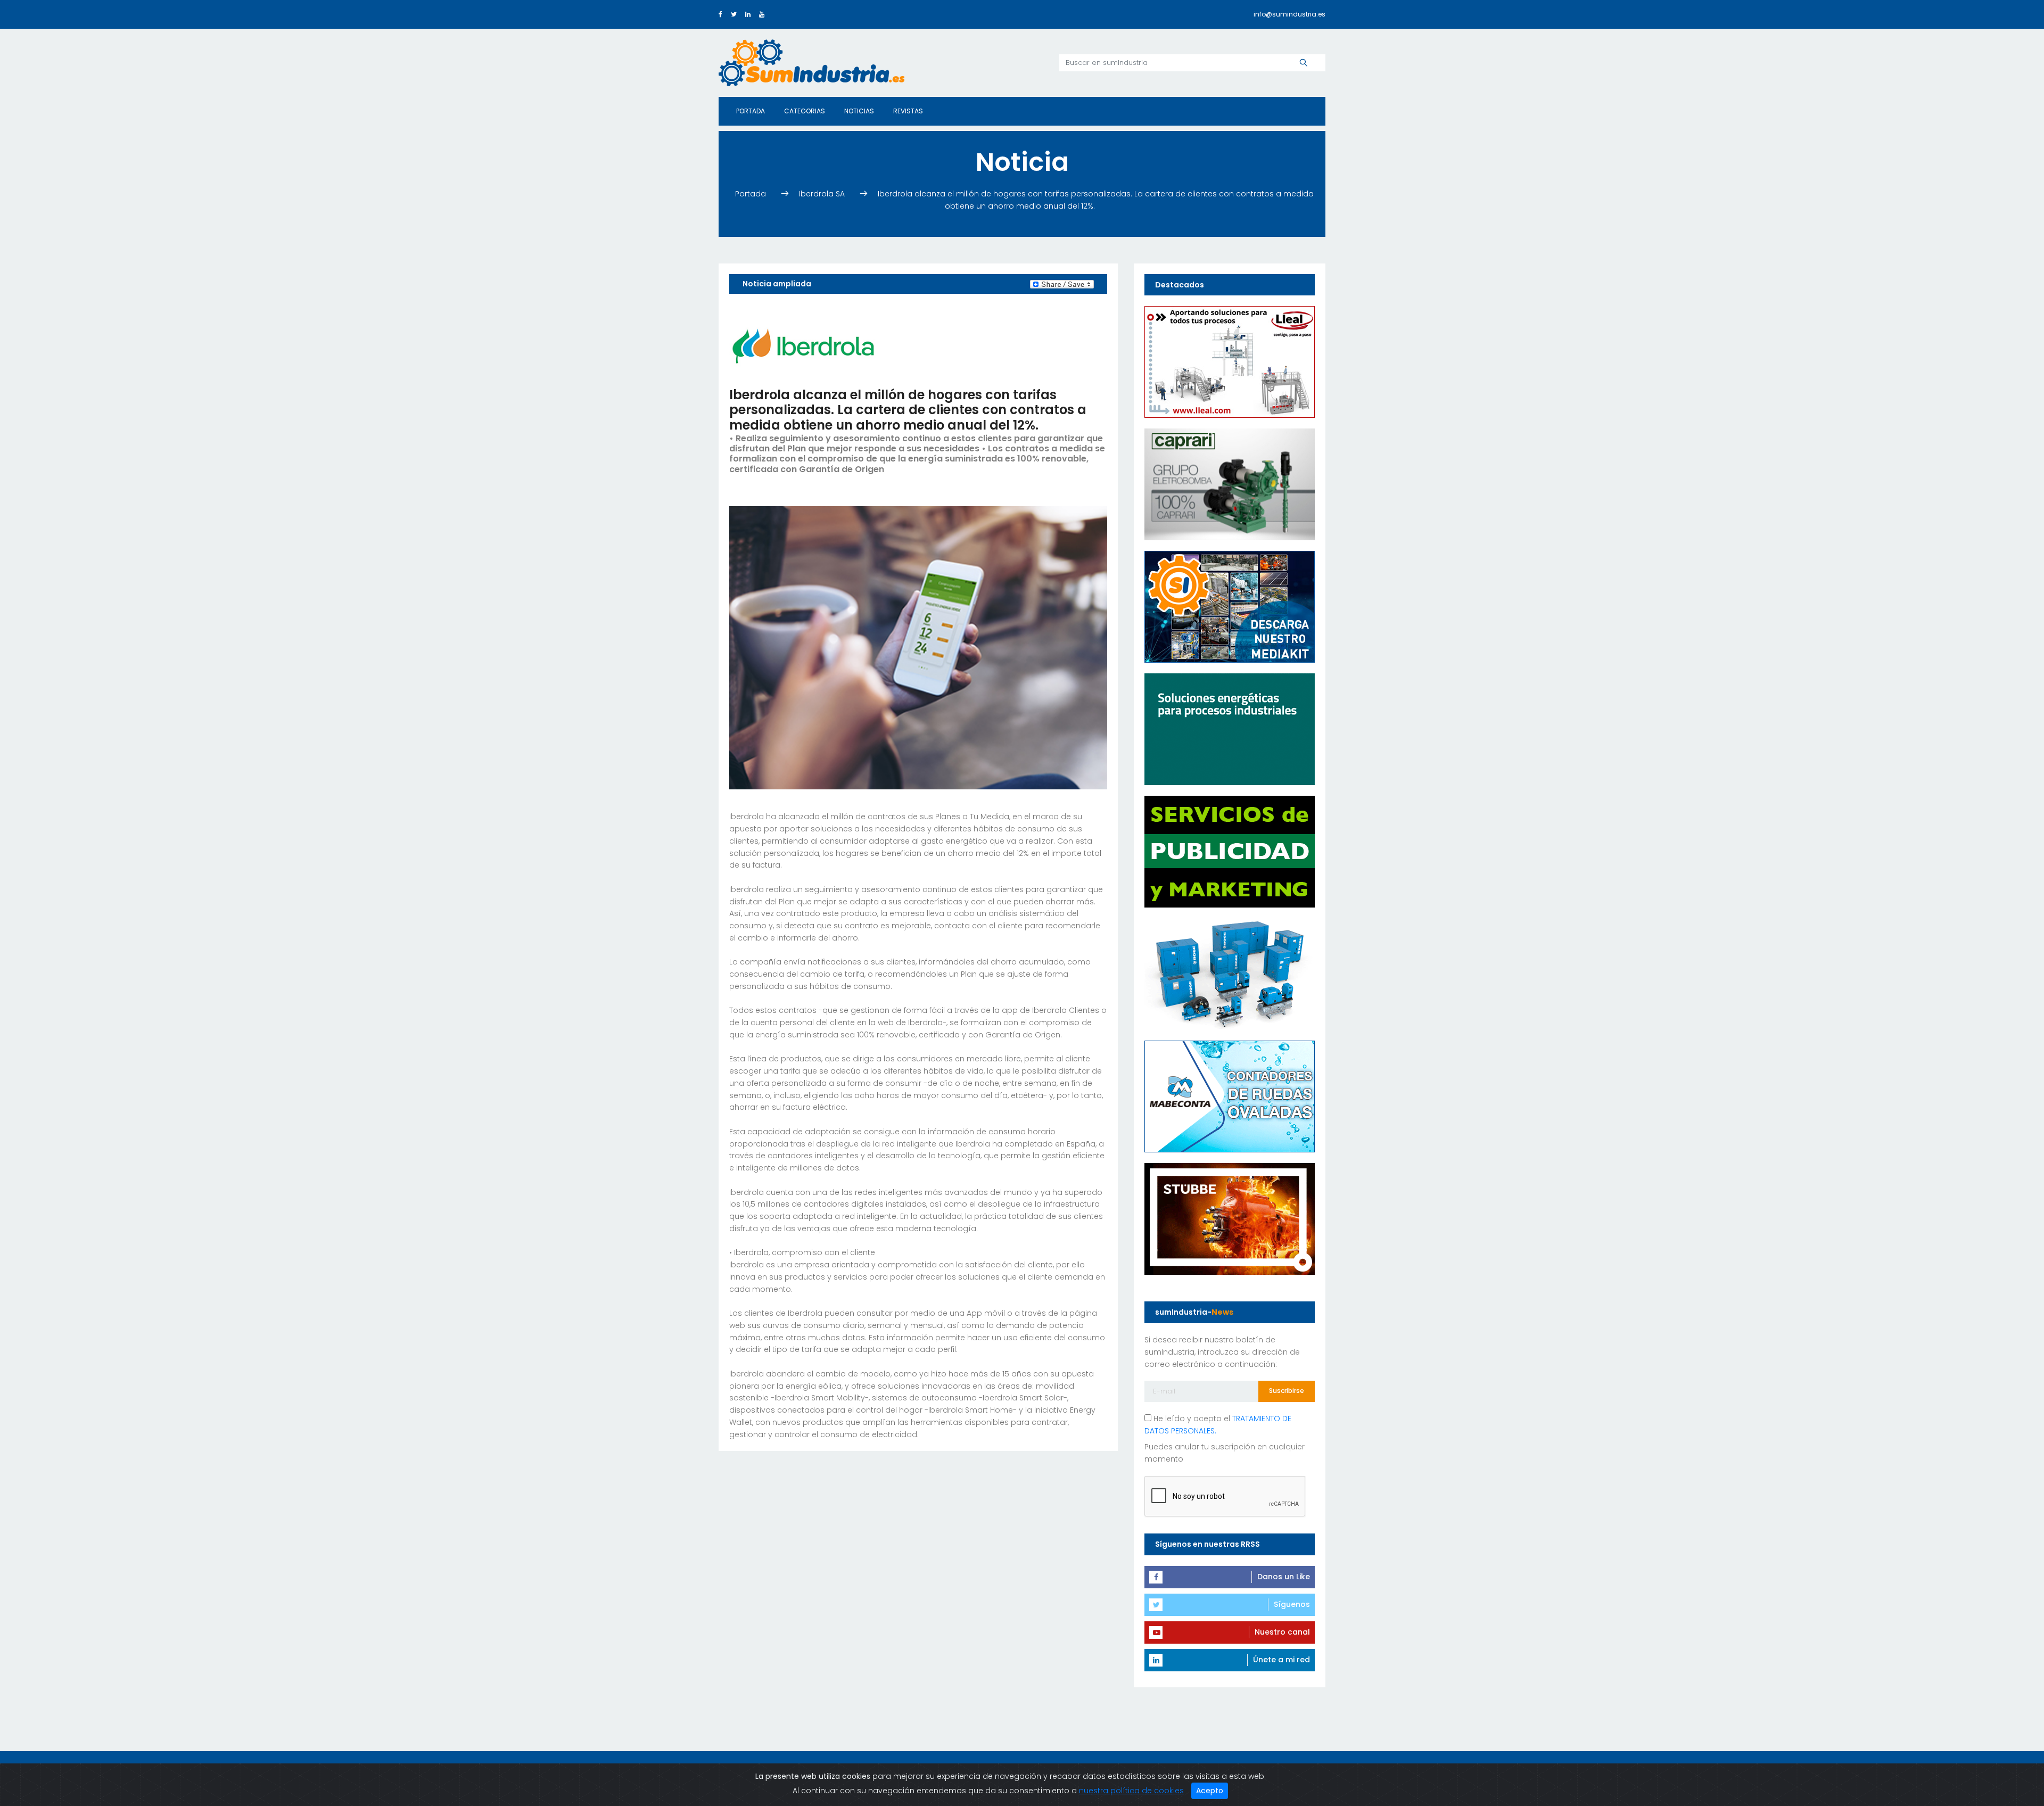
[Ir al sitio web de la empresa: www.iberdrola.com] (803, 345)
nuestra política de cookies (1131, 1791)
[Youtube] (762, 14)
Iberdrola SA (823, 194)
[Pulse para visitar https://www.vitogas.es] (1230, 729)
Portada (751, 111)
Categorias (805, 111)
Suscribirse (1287, 1391)
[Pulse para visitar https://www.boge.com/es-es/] (1230, 974)
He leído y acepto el (1218, 1425)
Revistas (908, 111)
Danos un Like (1284, 1577)
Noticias (859, 111)
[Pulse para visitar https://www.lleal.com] (1230, 361)
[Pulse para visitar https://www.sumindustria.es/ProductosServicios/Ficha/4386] (1230, 606)
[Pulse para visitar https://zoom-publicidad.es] (1230, 851)
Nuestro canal (1282, 1632)
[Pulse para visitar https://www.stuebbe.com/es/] (1230, 1218)
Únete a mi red (1281, 1660)
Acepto (1210, 1791)
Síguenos (1292, 1604)
